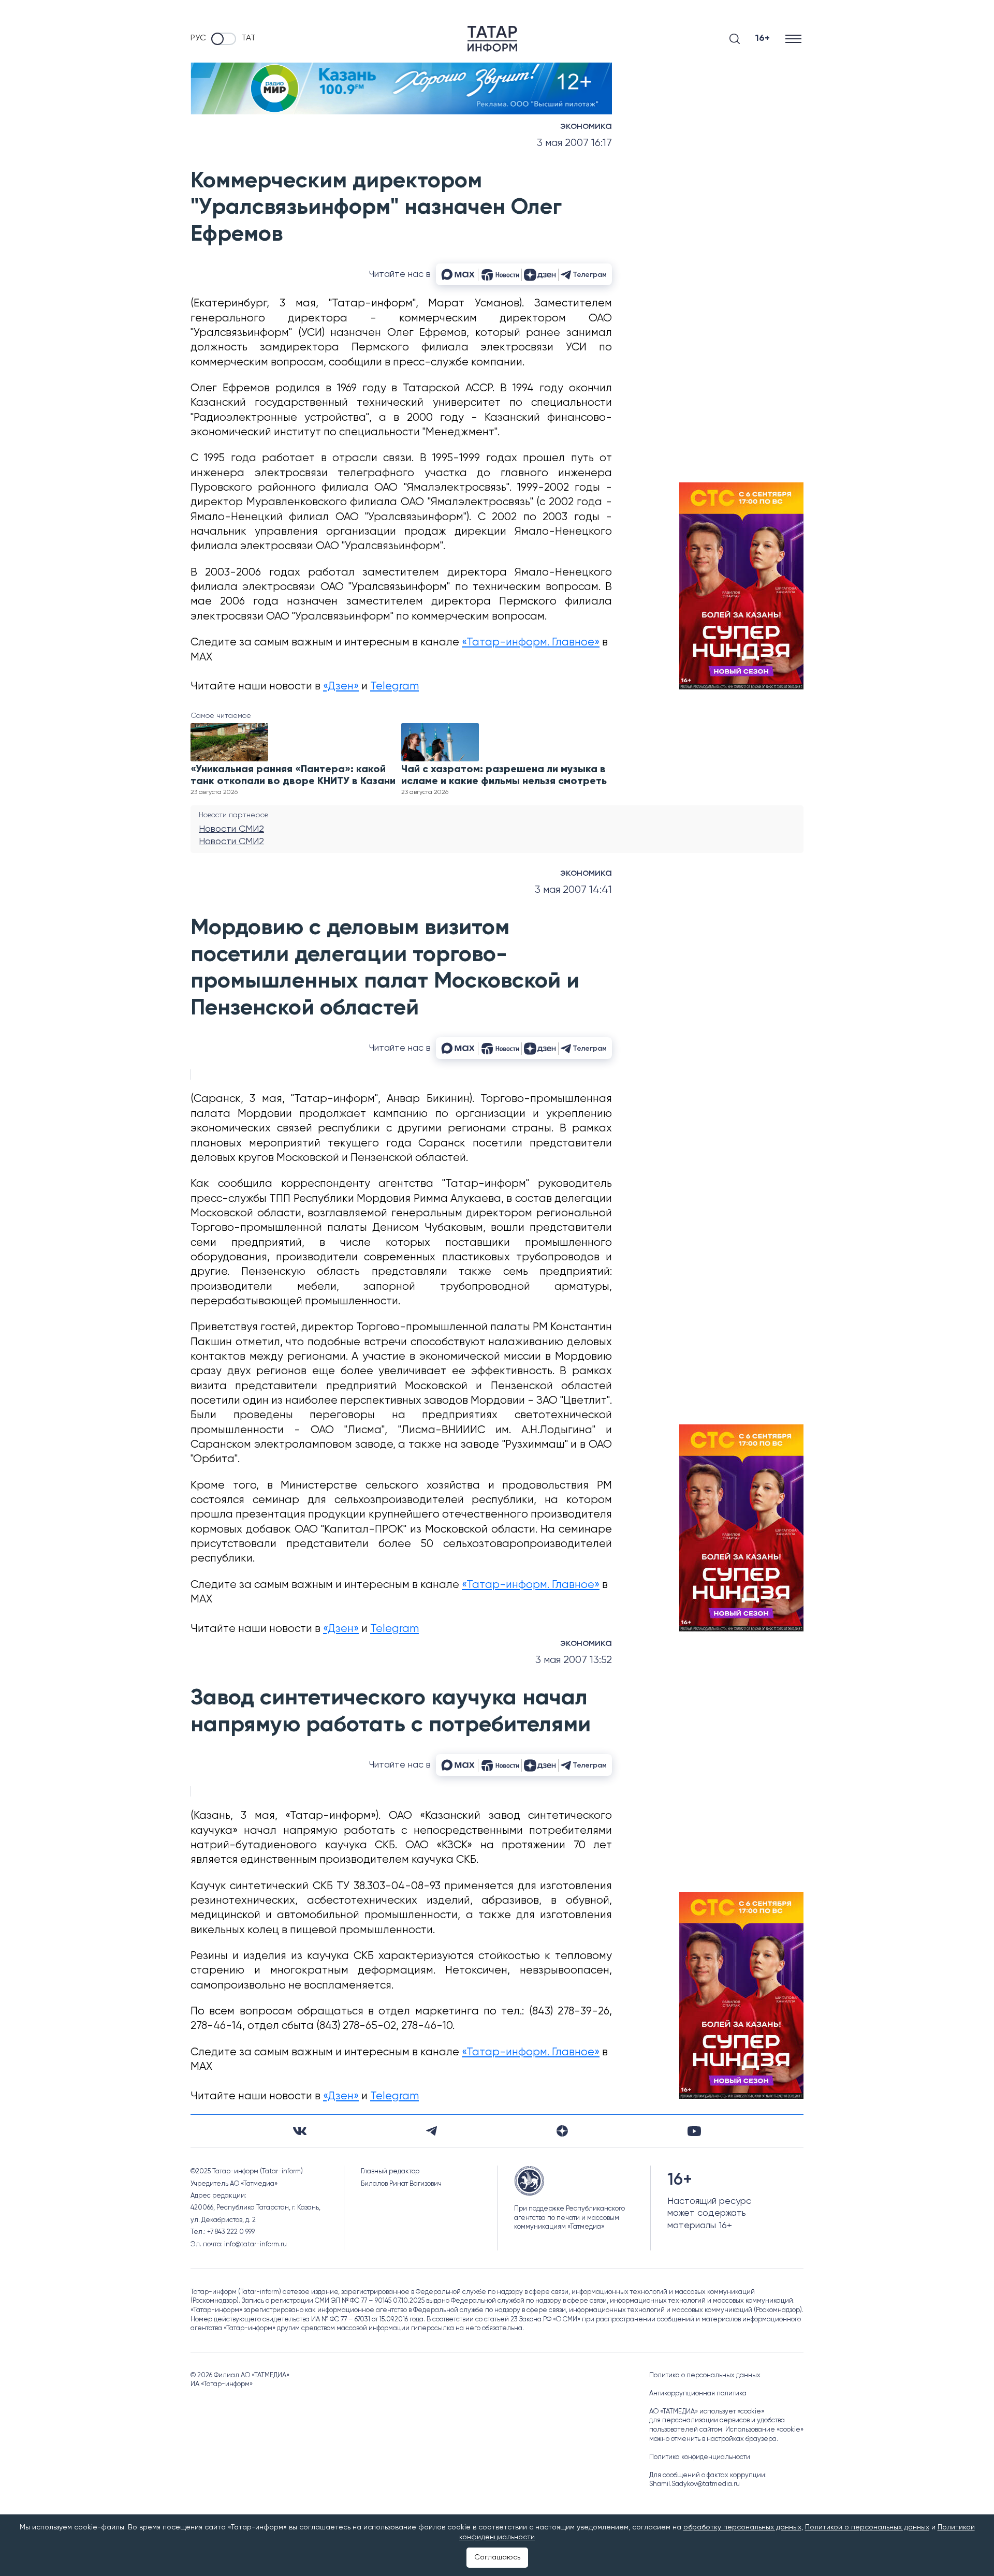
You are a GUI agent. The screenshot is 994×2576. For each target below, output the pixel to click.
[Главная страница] (492, 39)
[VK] (300, 2131)
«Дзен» (341, 687)
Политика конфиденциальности (700, 2457)
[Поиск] (735, 39)
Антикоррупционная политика (698, 2394)
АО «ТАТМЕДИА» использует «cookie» (707, 2412)
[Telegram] (432, 2131)
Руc (198, 38)
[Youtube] (694, 2131)
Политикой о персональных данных (867, 2527)
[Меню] (794, 39)
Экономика (586, 126)
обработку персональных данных (742, 2527)
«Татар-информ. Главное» (531, 643)
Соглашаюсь (497, 2557)
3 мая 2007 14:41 (573, 890)
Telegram (394, 687)
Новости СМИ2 (231, 829)
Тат (248, 38)
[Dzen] (562, 2131)
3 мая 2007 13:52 (574, 1660)
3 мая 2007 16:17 (574, 143)
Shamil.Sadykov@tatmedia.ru (695, 2484)
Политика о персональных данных (705, 2375)
